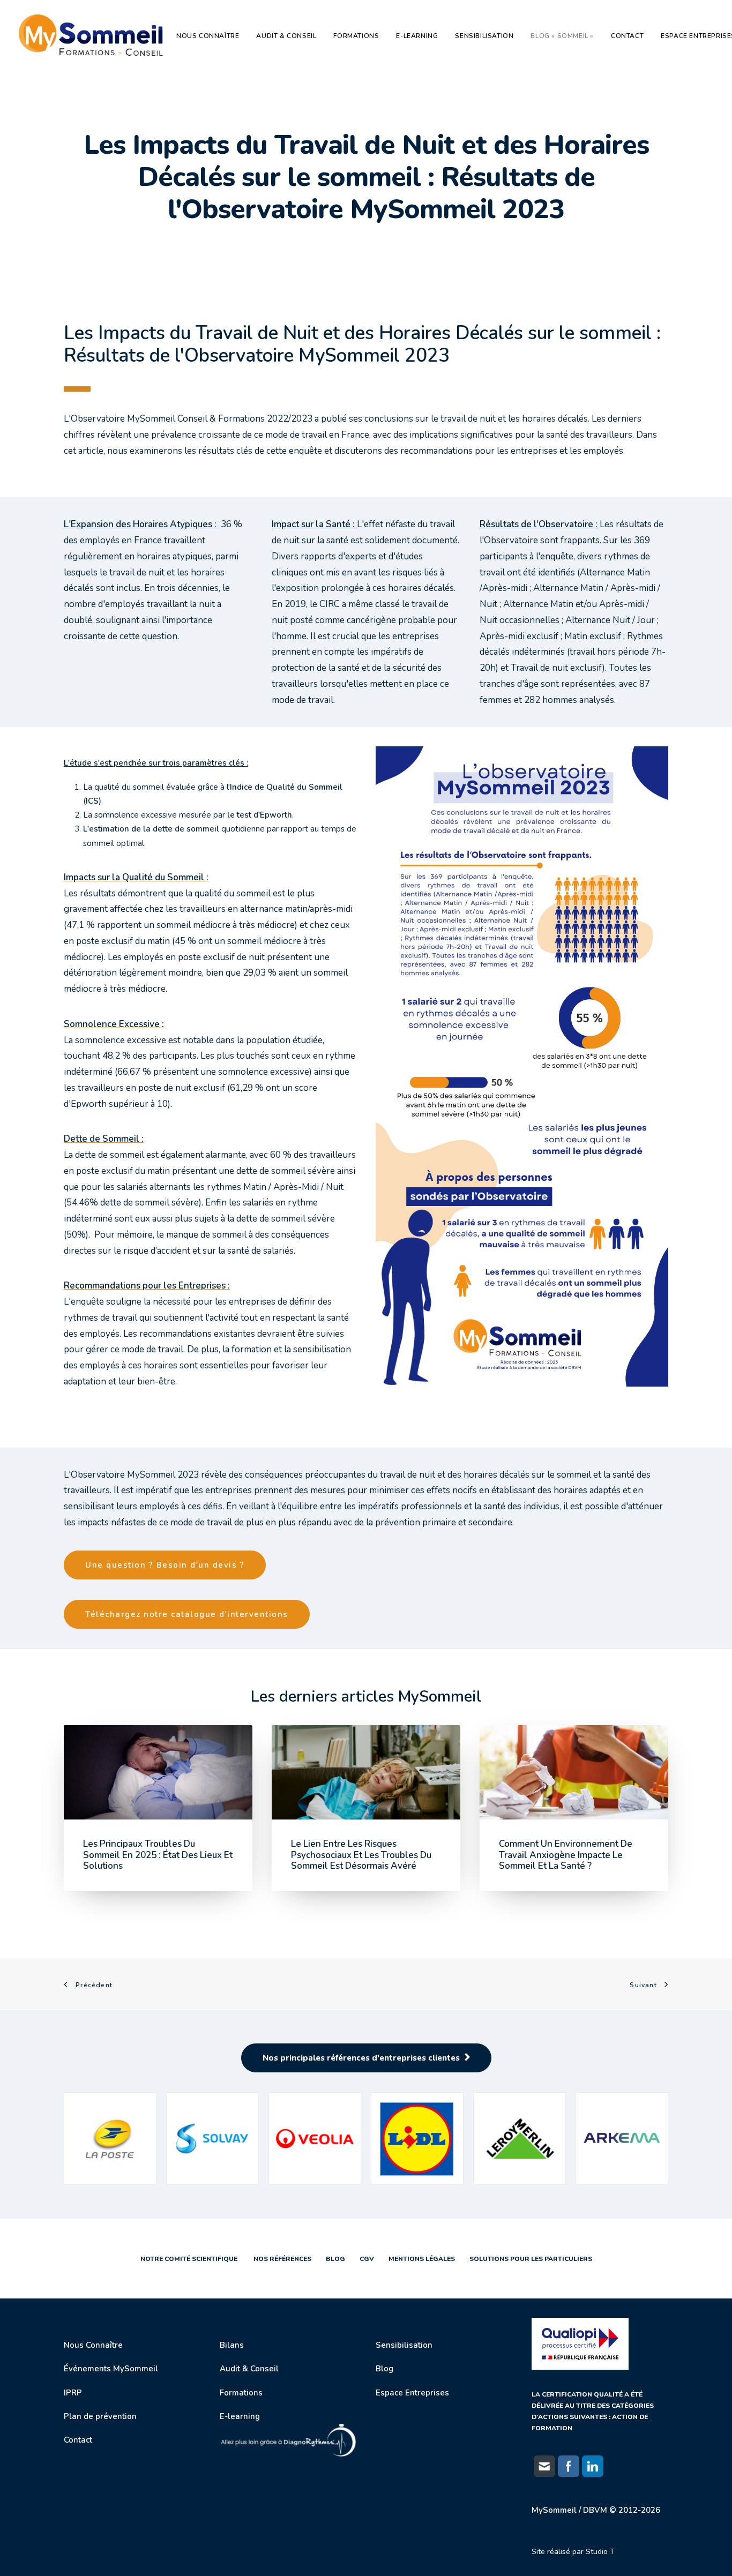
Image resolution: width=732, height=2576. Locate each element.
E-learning (417, 36)
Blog (335, 2259)
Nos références (280, 2259)
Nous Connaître (93, 2345)
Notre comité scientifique (189, 2259)
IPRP (73, 2393)
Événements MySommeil (111, 2369)
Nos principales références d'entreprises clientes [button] (361, 2058)
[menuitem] (211, 36)
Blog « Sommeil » (562, 36)
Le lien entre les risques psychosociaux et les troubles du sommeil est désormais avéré (361, 1855)
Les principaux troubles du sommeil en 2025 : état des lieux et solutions (158, 1855)
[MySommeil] (94, 36)
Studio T (600, 2552)
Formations (356, 36)
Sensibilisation (484, 36)
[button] (158, 1772)
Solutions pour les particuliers (530, 2259)
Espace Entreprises (412, 2393)
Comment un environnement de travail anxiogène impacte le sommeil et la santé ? (566, 1855)
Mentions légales (422, 2259)
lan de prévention (103, 2416)
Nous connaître (208, 36)
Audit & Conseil (286, 36)
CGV (367, 2259)
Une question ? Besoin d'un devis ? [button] (165, 1565)
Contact (627, 36)
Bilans (232, 2345)
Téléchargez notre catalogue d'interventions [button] (187, 1614)
